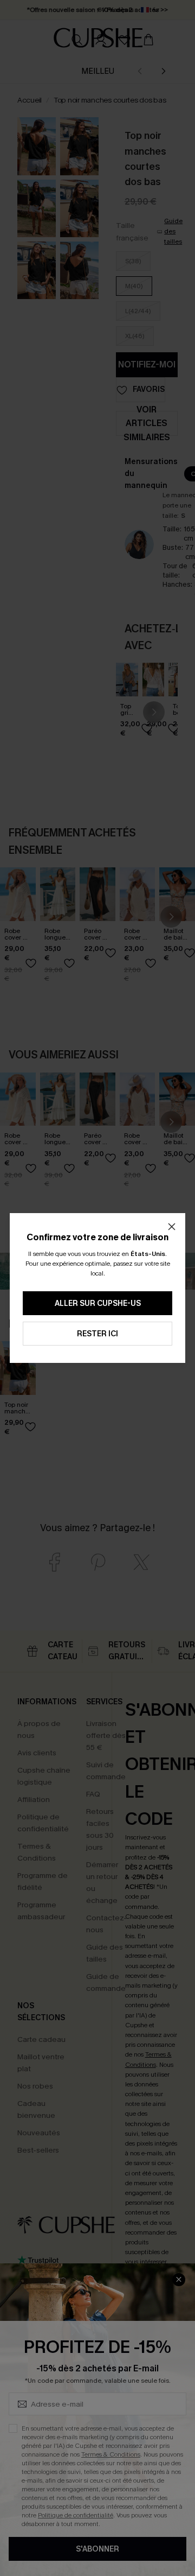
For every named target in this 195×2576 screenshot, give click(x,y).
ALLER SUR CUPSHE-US (98, 1303)
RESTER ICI (97, 1334)
